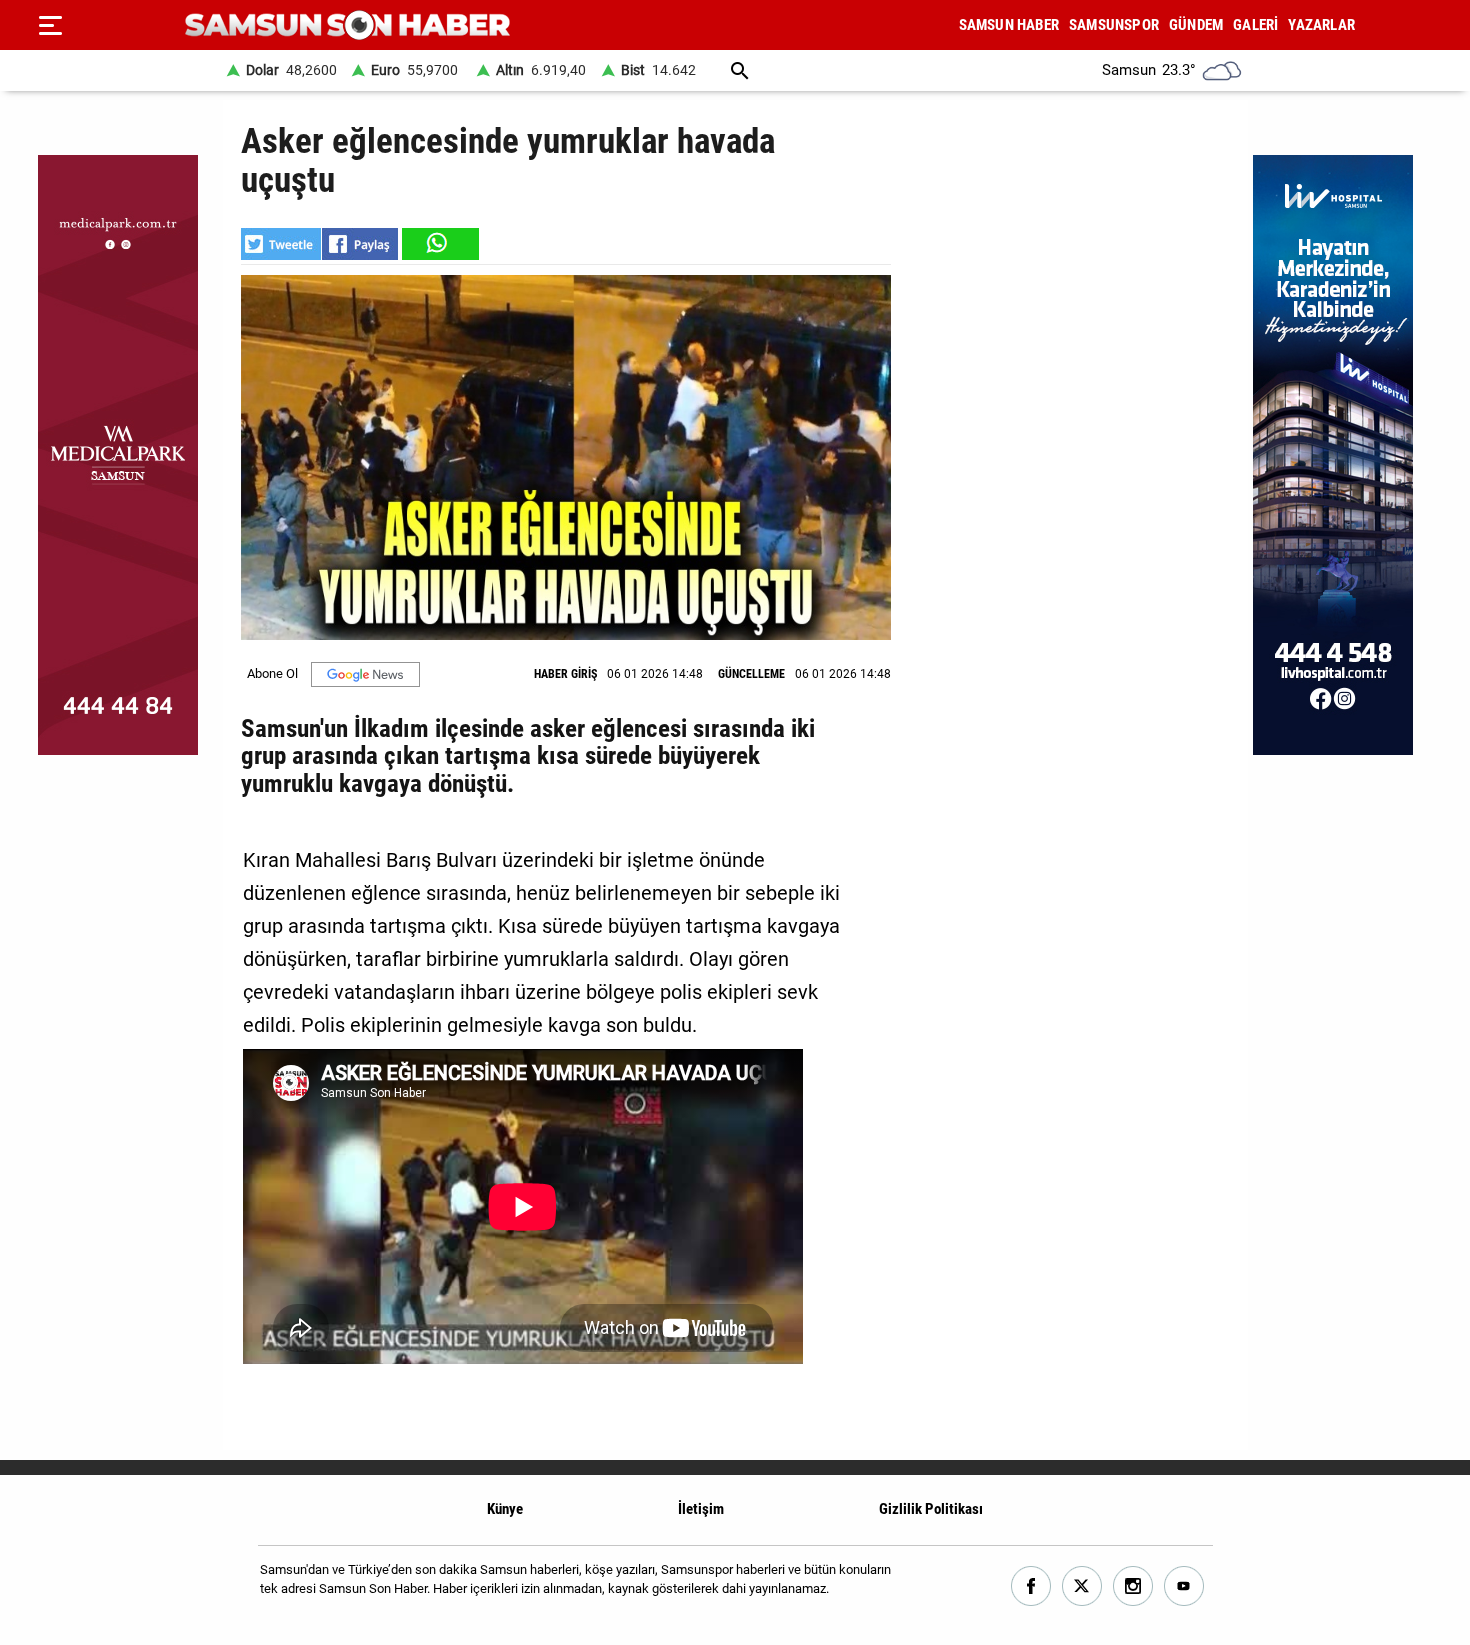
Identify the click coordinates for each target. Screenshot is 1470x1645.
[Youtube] (1184, 1586)
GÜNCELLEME (751, 674)
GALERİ (1255, 25)
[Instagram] (1133, 1586)
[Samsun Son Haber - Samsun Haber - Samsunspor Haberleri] (347, 25)
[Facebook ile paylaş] (360, 244)
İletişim (701, 1509)
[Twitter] (1082, 1586)
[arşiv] (740, 70)
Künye (505, 1509)
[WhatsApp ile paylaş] (439, 244)
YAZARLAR (1321, 25)
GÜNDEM (1196, 25)
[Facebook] (1031, 1586)
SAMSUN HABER (1009, 25)
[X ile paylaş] (281, 244)
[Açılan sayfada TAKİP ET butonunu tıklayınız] (365, 674)
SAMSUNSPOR (1114, 25)
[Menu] (50, 25)
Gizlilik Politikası (931, 1509)
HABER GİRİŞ (565, 674)
